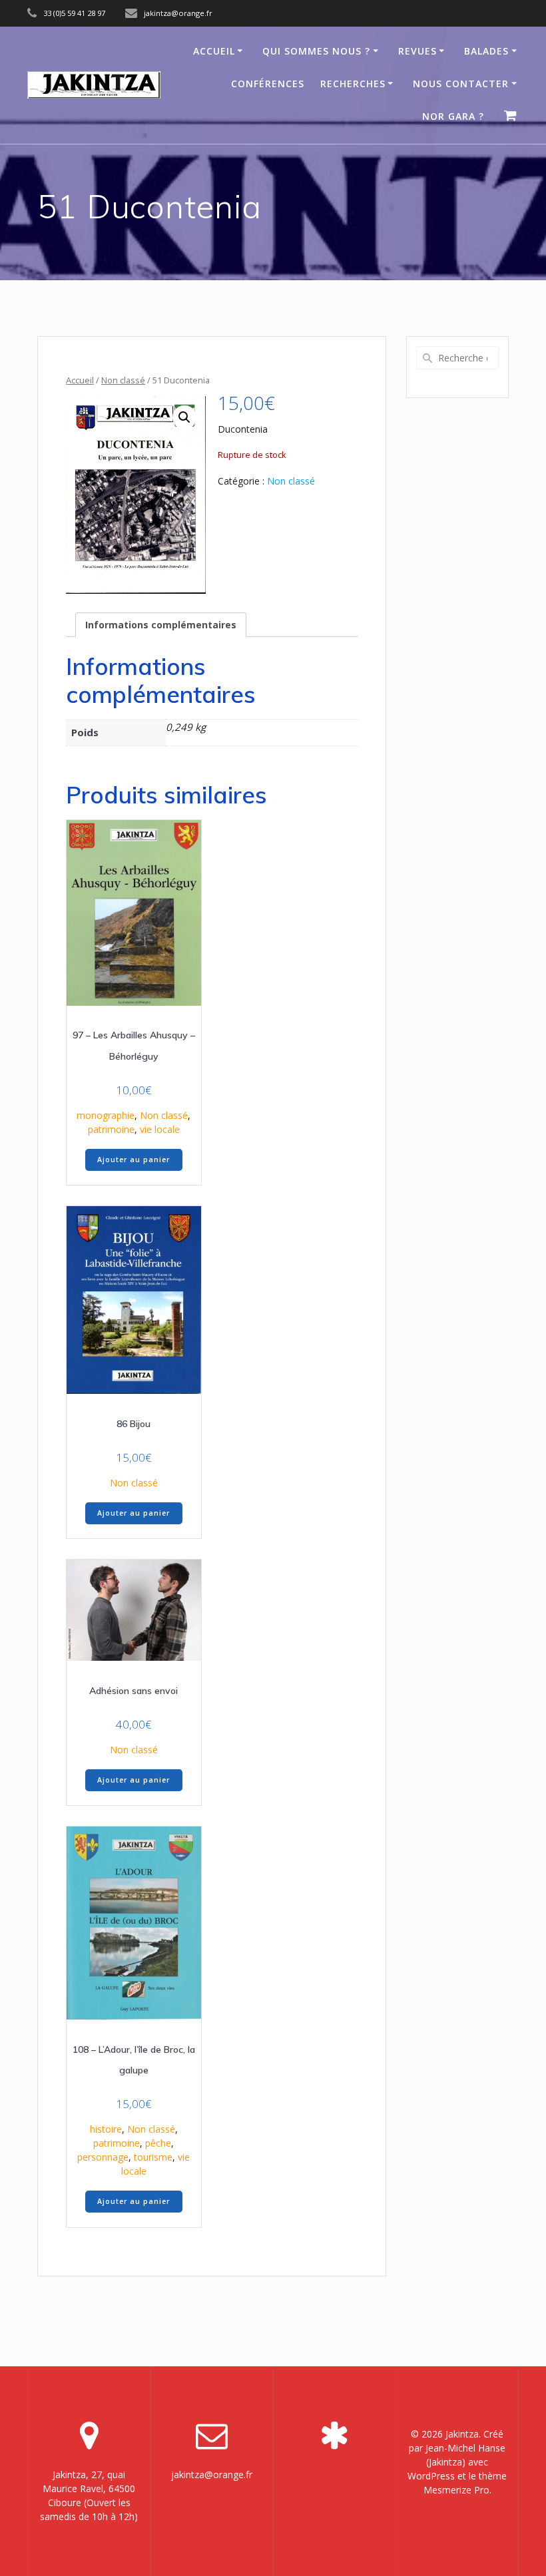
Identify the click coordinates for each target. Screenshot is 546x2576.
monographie (106, 1115)
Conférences (268, 84)
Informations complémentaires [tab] (161, 625)
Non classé (123, 380)
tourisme (153, 2157)
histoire (106, 2129)
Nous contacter (461, 84)
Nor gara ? (453, 116)
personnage (103, 2157)
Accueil (214, 51)
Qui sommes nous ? (316, 51)
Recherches (353, 84)
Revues (417, 51)
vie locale (160, 1129)
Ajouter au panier (134, 1160)
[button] (184, 417)
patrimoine (111, 1129)
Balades (486, 51)
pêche (158, 2143)
